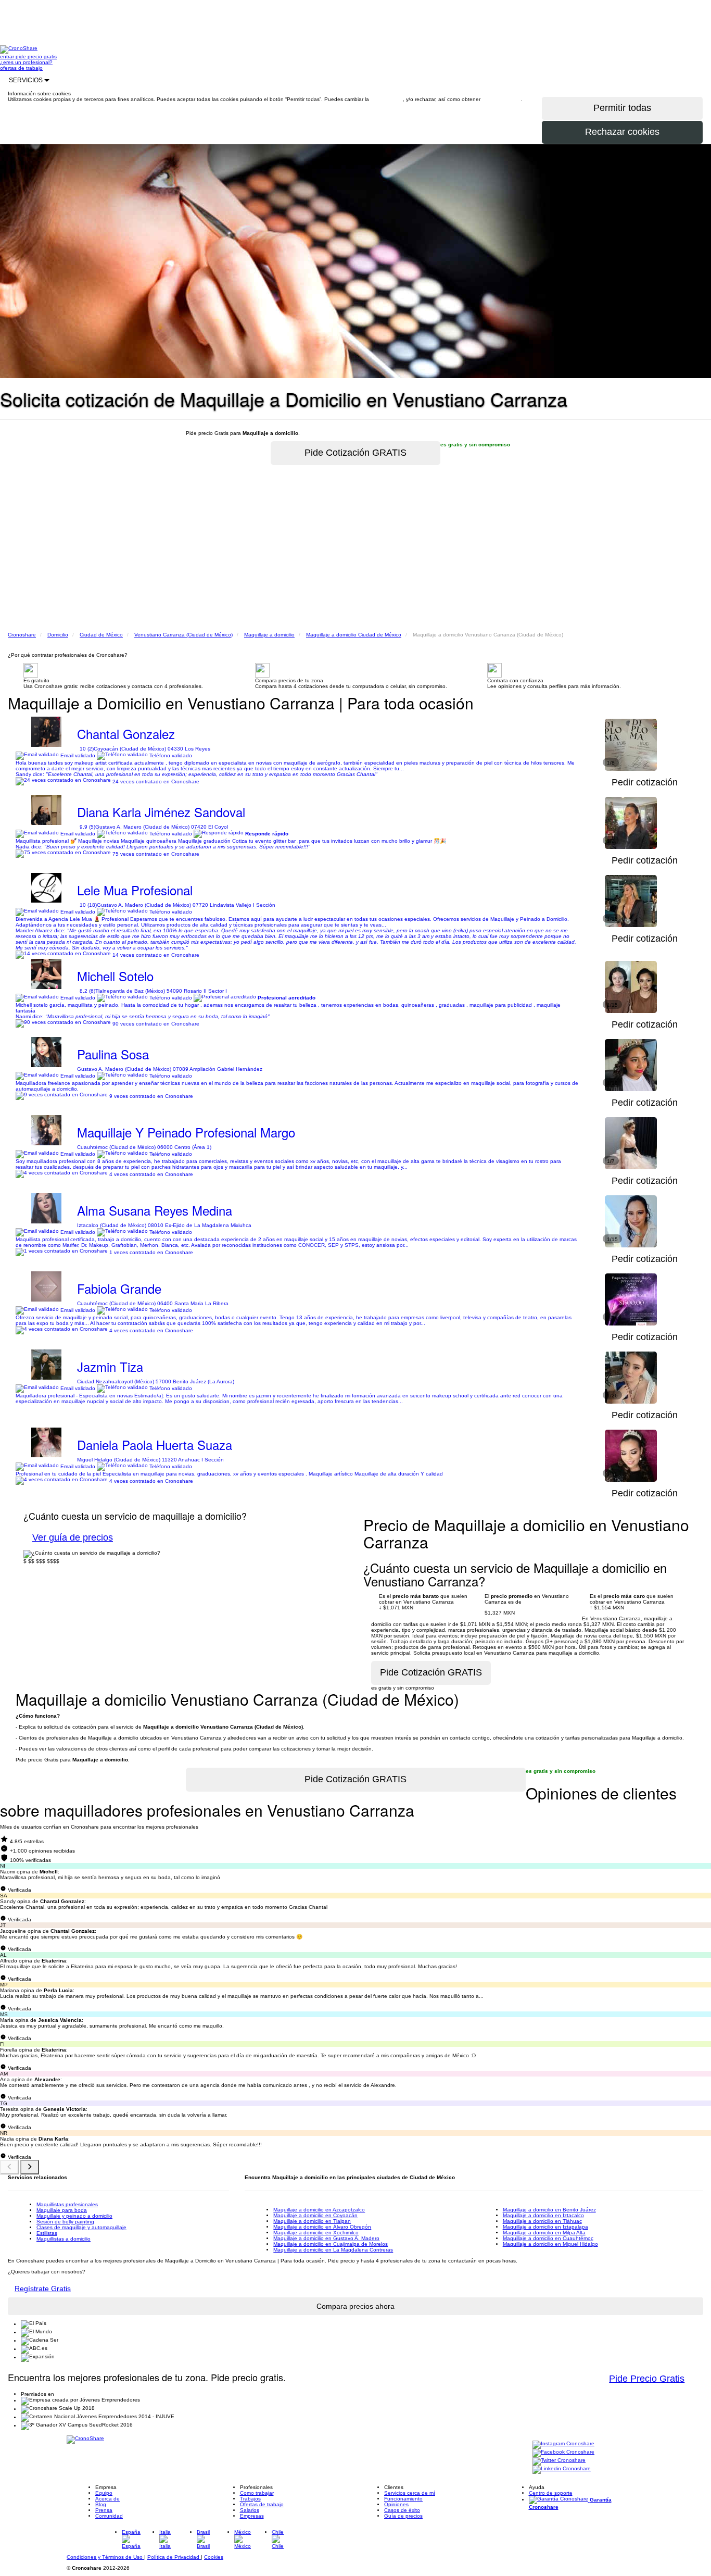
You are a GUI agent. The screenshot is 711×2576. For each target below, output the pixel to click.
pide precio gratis (36, 57)
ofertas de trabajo (21, 68)
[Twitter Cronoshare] (559, 2461)
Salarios (250, 2510)
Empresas (252, 2516)
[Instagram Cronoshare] (563, 2444)
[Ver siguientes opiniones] (30, 2167)
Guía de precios (403, 2516)
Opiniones (396, 2504)
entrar (8, 57)
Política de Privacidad (174, 2557)
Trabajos (250, 2499)
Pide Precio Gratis (647, 2379)
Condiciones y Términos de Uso (105, 2557)
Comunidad (109, 2516)
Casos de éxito (402, 2510)
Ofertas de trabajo (262, 2504)
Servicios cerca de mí (410, 2493)
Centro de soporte (551, 2493)
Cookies (214, 2557)
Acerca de (107, 2499)
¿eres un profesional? (26, 62)
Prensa (104, 2510)
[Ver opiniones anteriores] (9, 2167)
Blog (101, 2504)
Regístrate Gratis (43, 2289)
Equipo (104, 2493)
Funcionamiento (403, 2499)
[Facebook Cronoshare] (563, 2453)
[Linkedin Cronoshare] (562, 2469)
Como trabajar (257, 2493)
